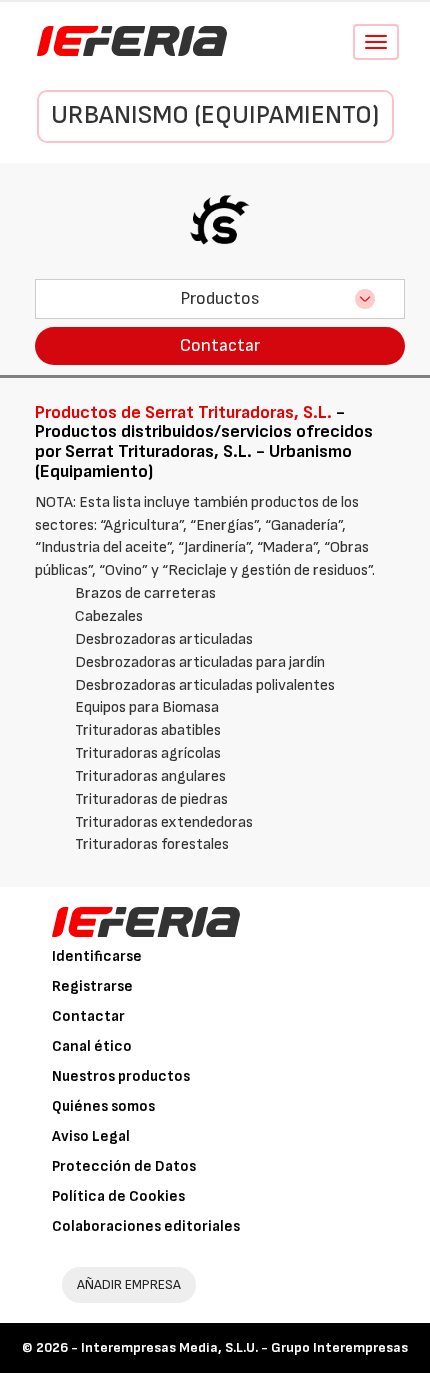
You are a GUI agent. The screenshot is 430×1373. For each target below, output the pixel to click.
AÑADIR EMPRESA (129, 1284)
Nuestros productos (121, 1076)
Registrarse (92, 986)
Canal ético (92, 1046)
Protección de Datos (124, 1166)
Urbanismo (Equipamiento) (215, 115)
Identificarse (97, 956)
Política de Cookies (118, 1196)
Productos (220, 298)
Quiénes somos (103, 1106)
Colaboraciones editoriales (146, 1226)
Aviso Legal (91, 1136)
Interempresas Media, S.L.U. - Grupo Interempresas (244, 1347)
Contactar (220, 345)
